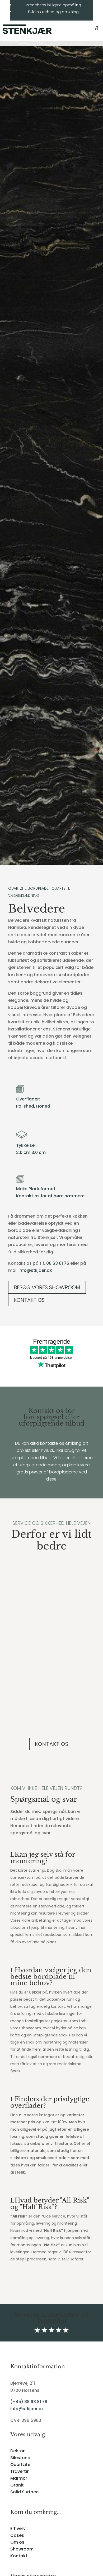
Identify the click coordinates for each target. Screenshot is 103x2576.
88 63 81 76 (58, 1263)
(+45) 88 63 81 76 (29, 2402)
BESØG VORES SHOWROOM (47, 1287)
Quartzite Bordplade (28, 888)
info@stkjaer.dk (35, 1270)
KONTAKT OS (29, 1300)
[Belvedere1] (51, 864)
